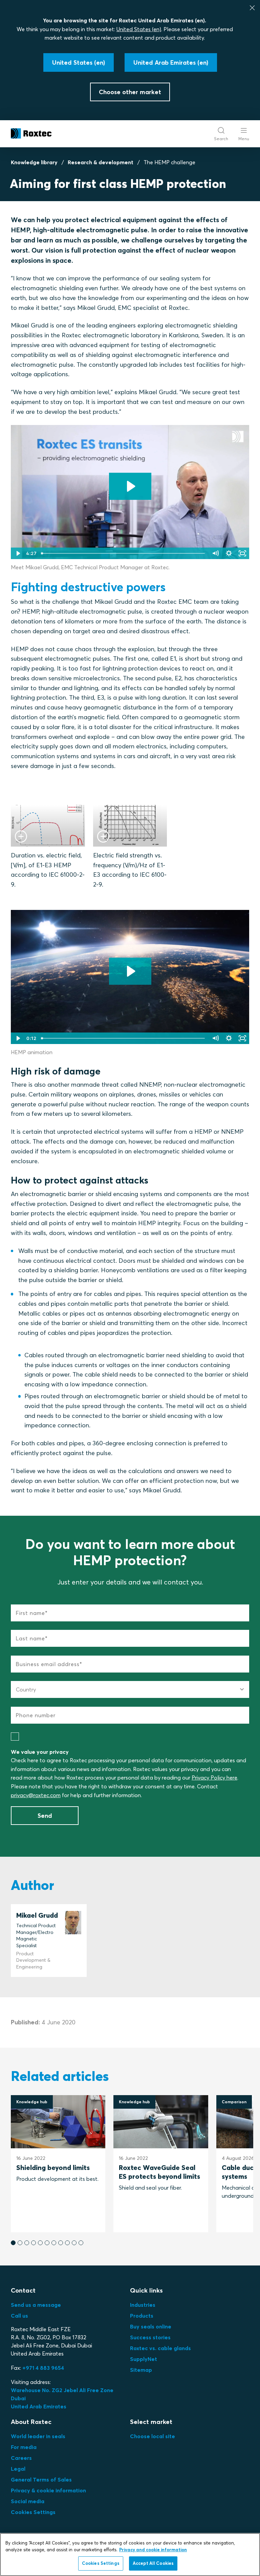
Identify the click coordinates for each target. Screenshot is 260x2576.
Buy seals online (151, 2326)
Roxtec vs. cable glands (160, 2348)
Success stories (150, 2337)
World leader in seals (38, 2436)
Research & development (101, 162)
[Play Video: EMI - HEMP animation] (130, 971)
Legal (18, 2469)
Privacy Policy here (214, 1777)
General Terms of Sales (41, 2479)
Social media (28, 2501)
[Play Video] (18, 553)
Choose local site (153, 2436)
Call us (19, 2316)
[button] (13, 2243)
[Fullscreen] (242, 553)
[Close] (252, 8)
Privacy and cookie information (153, 2550)
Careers (21, 2458)
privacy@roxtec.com (36, 1795)
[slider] (124, 553)
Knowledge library (34, 162)
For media (24, 2447)
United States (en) (139, 29)
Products (142, 2316)
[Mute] (215, 553)
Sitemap (141, 2370)
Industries (143, 2305)
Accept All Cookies (153, 2563)
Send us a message (36, 2305)
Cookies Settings (33, 2512)
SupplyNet (144, 2359)
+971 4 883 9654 (43, 2368)
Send (45, 1816)
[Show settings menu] (229, 553)
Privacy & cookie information (48, 2490)
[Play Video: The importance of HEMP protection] (130, 486)
